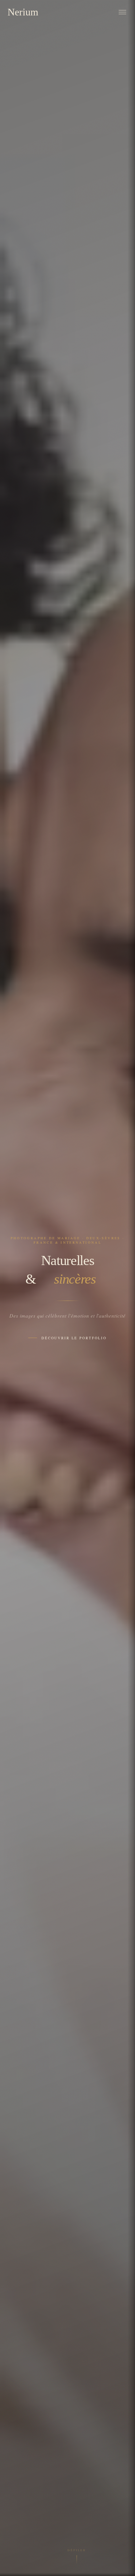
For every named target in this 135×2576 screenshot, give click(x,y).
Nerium (23, 12)
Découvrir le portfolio (74, 1338)
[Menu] (122, 12)
